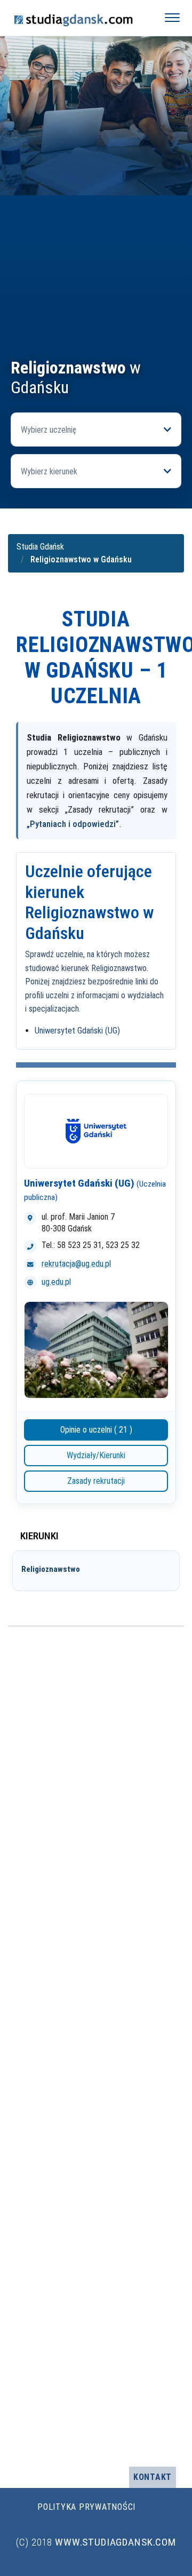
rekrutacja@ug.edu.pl (76, 1264)
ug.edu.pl (56, 1282)
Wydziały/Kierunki (96, 1455)
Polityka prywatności (86, 2507)
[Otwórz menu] (172, 18)
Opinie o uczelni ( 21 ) (96, 1430)
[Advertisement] (96, 257)
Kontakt (153, 2477)
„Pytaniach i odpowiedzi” (73, 824)
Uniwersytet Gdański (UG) (77, 1031)
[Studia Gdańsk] (78, 18)
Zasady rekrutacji (96, 1481)
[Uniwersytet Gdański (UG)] (96, 1131)
